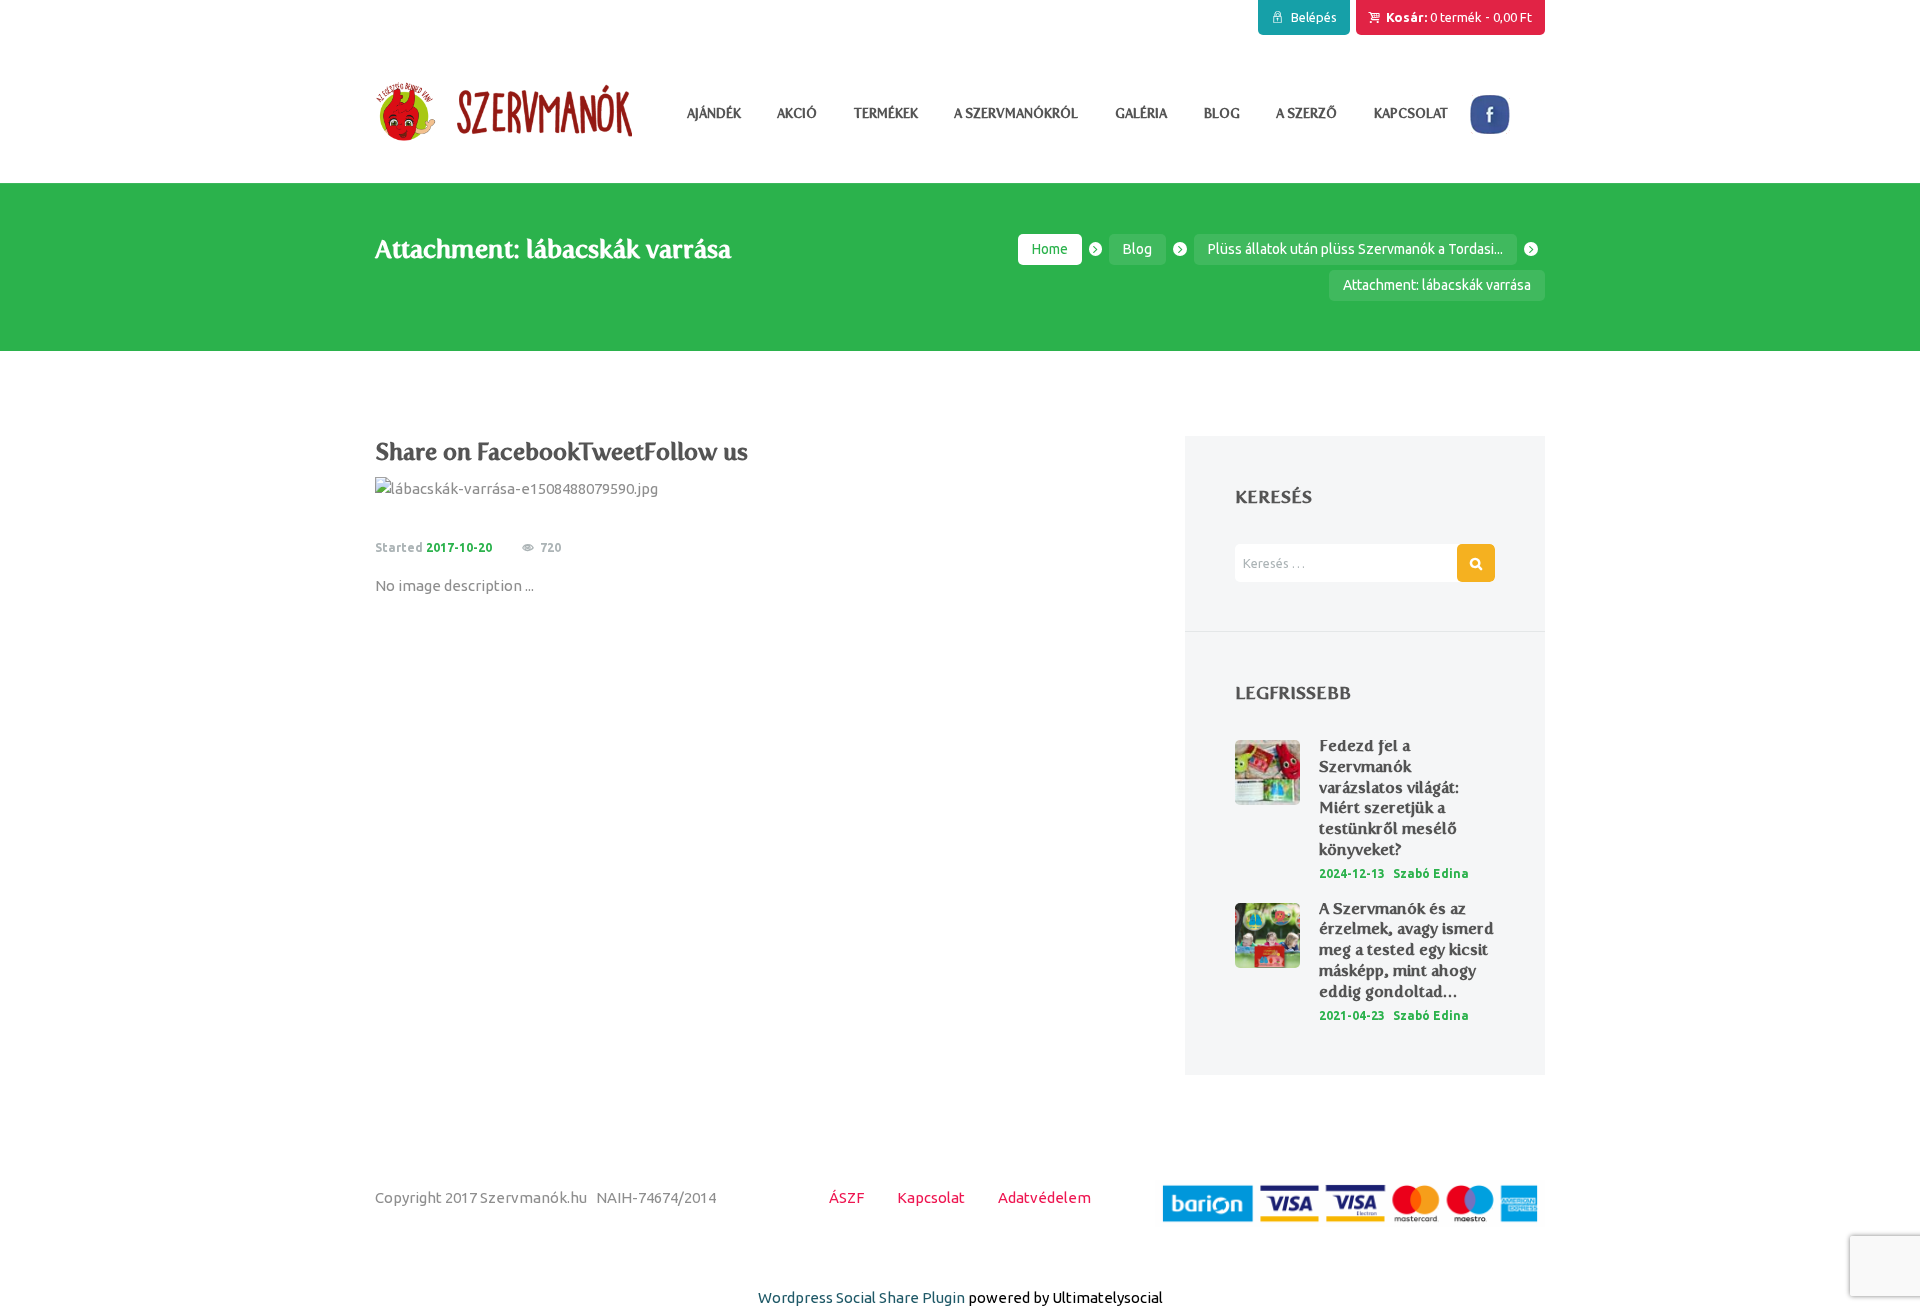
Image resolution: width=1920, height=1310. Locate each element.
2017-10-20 (459, 547)
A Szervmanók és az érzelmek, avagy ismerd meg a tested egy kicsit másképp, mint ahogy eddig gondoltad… (1406, 950)
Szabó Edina (1431, 873)
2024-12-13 (1352, 873)
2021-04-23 (1352, 1015)
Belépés (1314, 17)
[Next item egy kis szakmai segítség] (952, 489)
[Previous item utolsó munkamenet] (567, 489)
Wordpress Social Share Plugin (863, 1297)
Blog (1137, 249)
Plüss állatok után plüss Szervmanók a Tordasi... (1355, 249)
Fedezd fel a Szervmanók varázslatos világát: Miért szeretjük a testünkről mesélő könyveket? (1389, 797)
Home (1050, 249)
